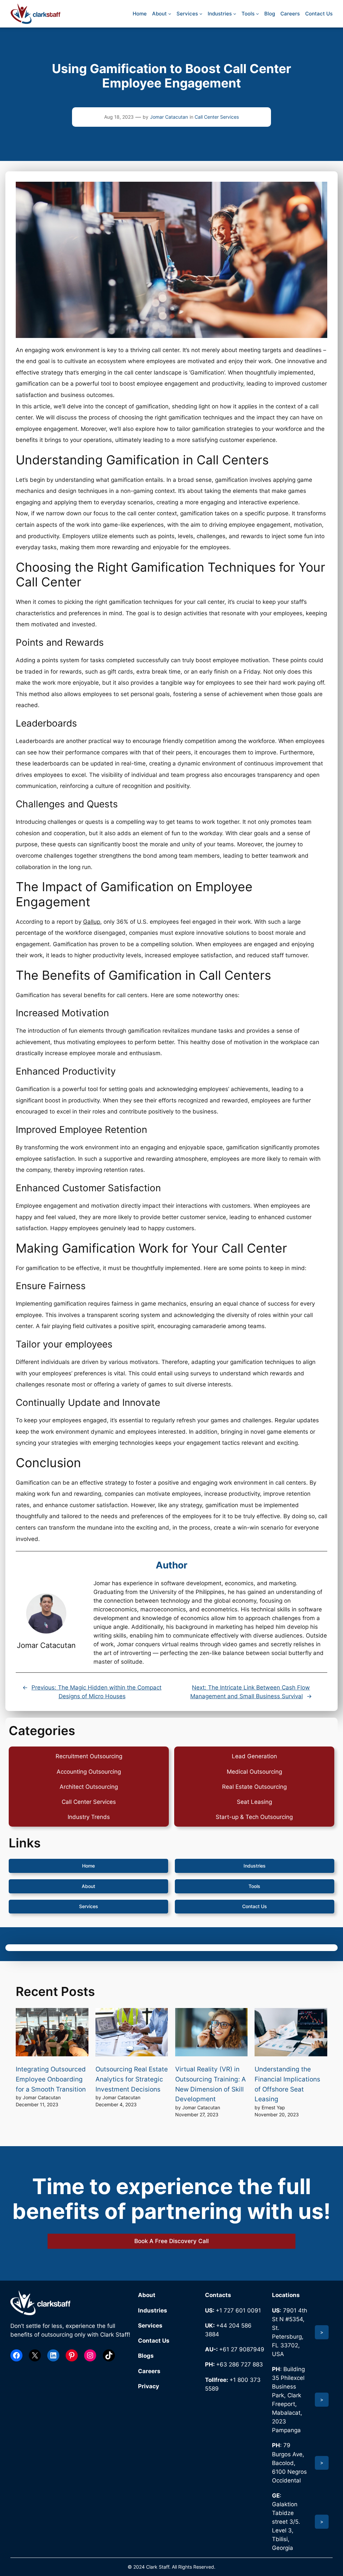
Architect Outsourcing (89, 1787)
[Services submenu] (201, 14)
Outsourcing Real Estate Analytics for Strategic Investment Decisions (132, 2079)
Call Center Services (217, 117)
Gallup (92, 922)
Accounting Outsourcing (89, 1772)
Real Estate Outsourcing (254, 1787)
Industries (255, 1866)
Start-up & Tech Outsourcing (254, 1817)
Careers (149, 2371)
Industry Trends (89, 1817)
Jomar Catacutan (169, 117)
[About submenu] (170, 14)
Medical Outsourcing (254, 1772)
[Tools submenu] (257, 14)
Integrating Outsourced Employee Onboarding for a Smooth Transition (51, 2079)
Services (89, 1906)
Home (88, 1866)
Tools (254, 1886)
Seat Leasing (254, 1802)
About (88, 1886)
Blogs (146, 2356)
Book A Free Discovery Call (171, 2241)
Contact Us (255, 1906)
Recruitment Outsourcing (89, 1756)
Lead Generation (254, 1756)
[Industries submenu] (235, 14)
